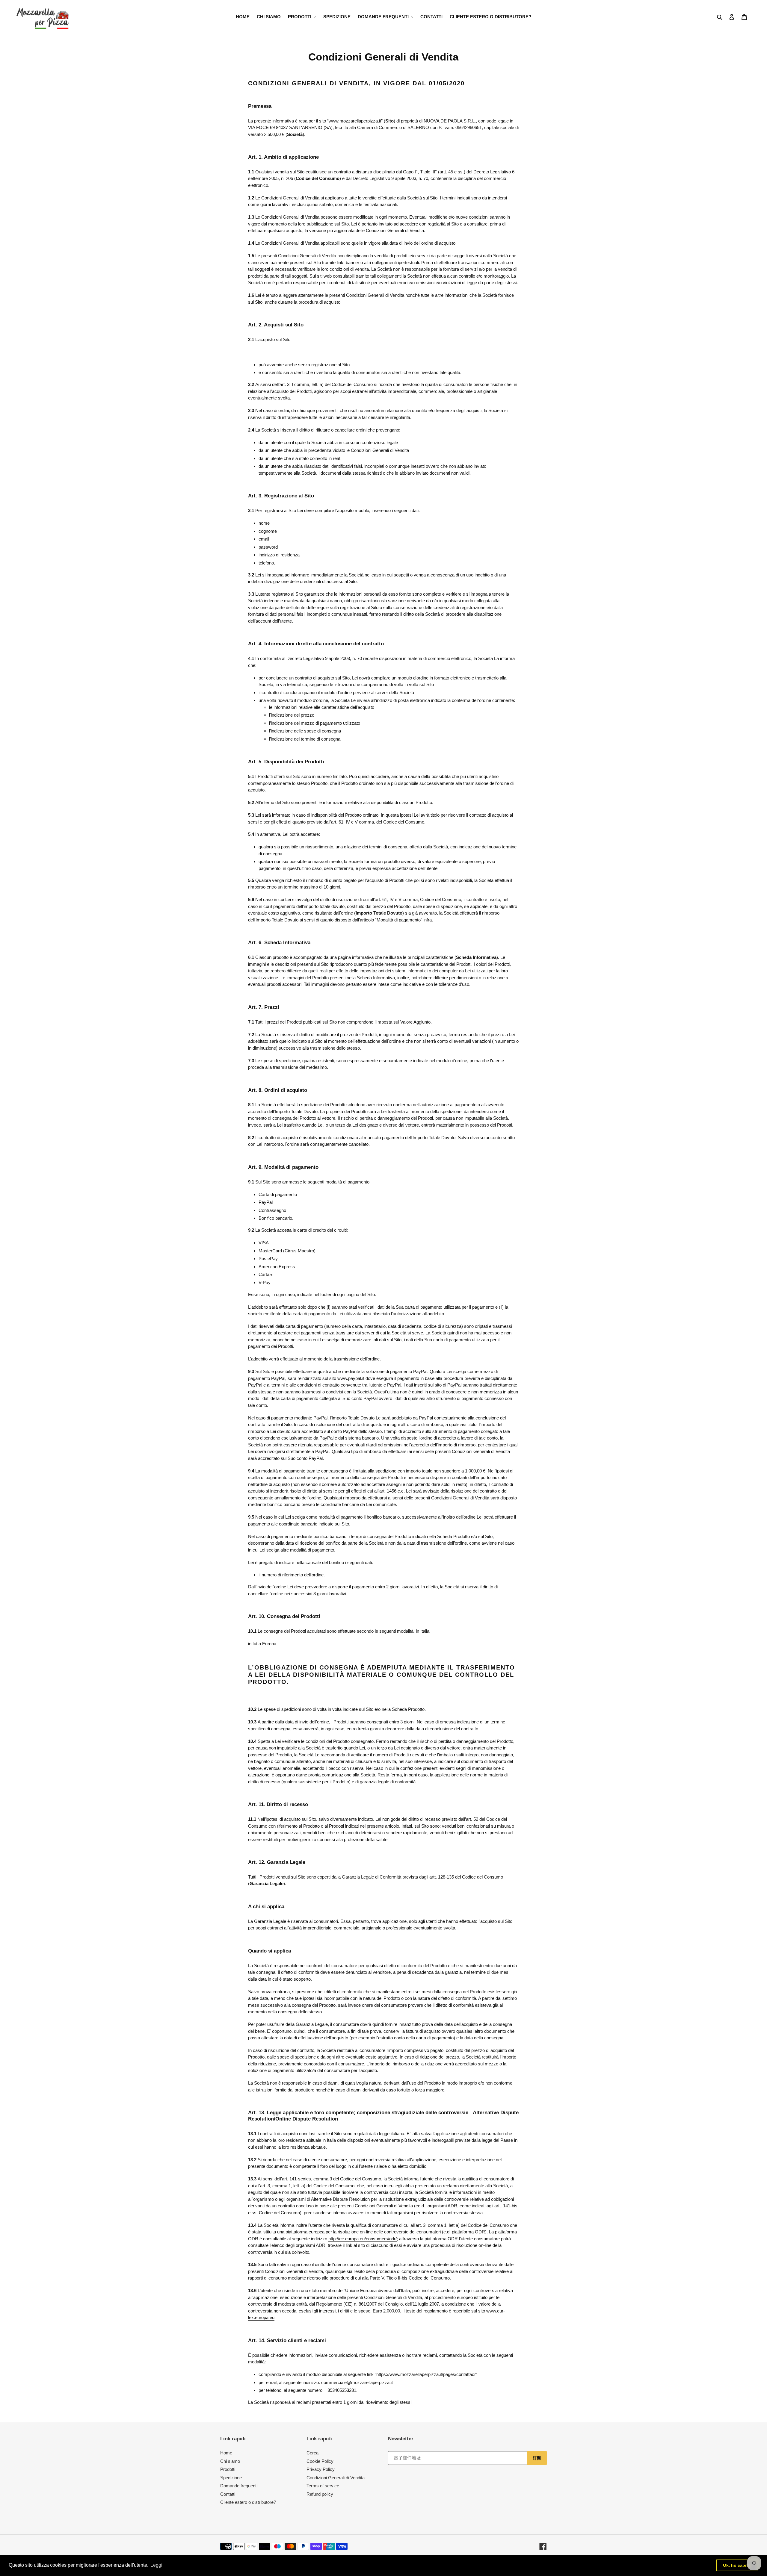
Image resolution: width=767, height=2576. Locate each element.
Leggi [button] (156, 2565)
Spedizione (231, 2478)
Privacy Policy (321, 2469)
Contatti (228, 2494)
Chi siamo (230, 2461)
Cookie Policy (320, 2461)
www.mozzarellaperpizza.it (355, 121)
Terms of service (323, 2486)
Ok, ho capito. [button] (737, 2565)
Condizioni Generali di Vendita (336, 2478)
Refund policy (320, 2494)
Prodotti (228, 2469)
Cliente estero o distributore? (248, 2502)
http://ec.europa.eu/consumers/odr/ (363, 2239)
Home (226, 2453)
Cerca (312, 2453)
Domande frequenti (239, 2486)
